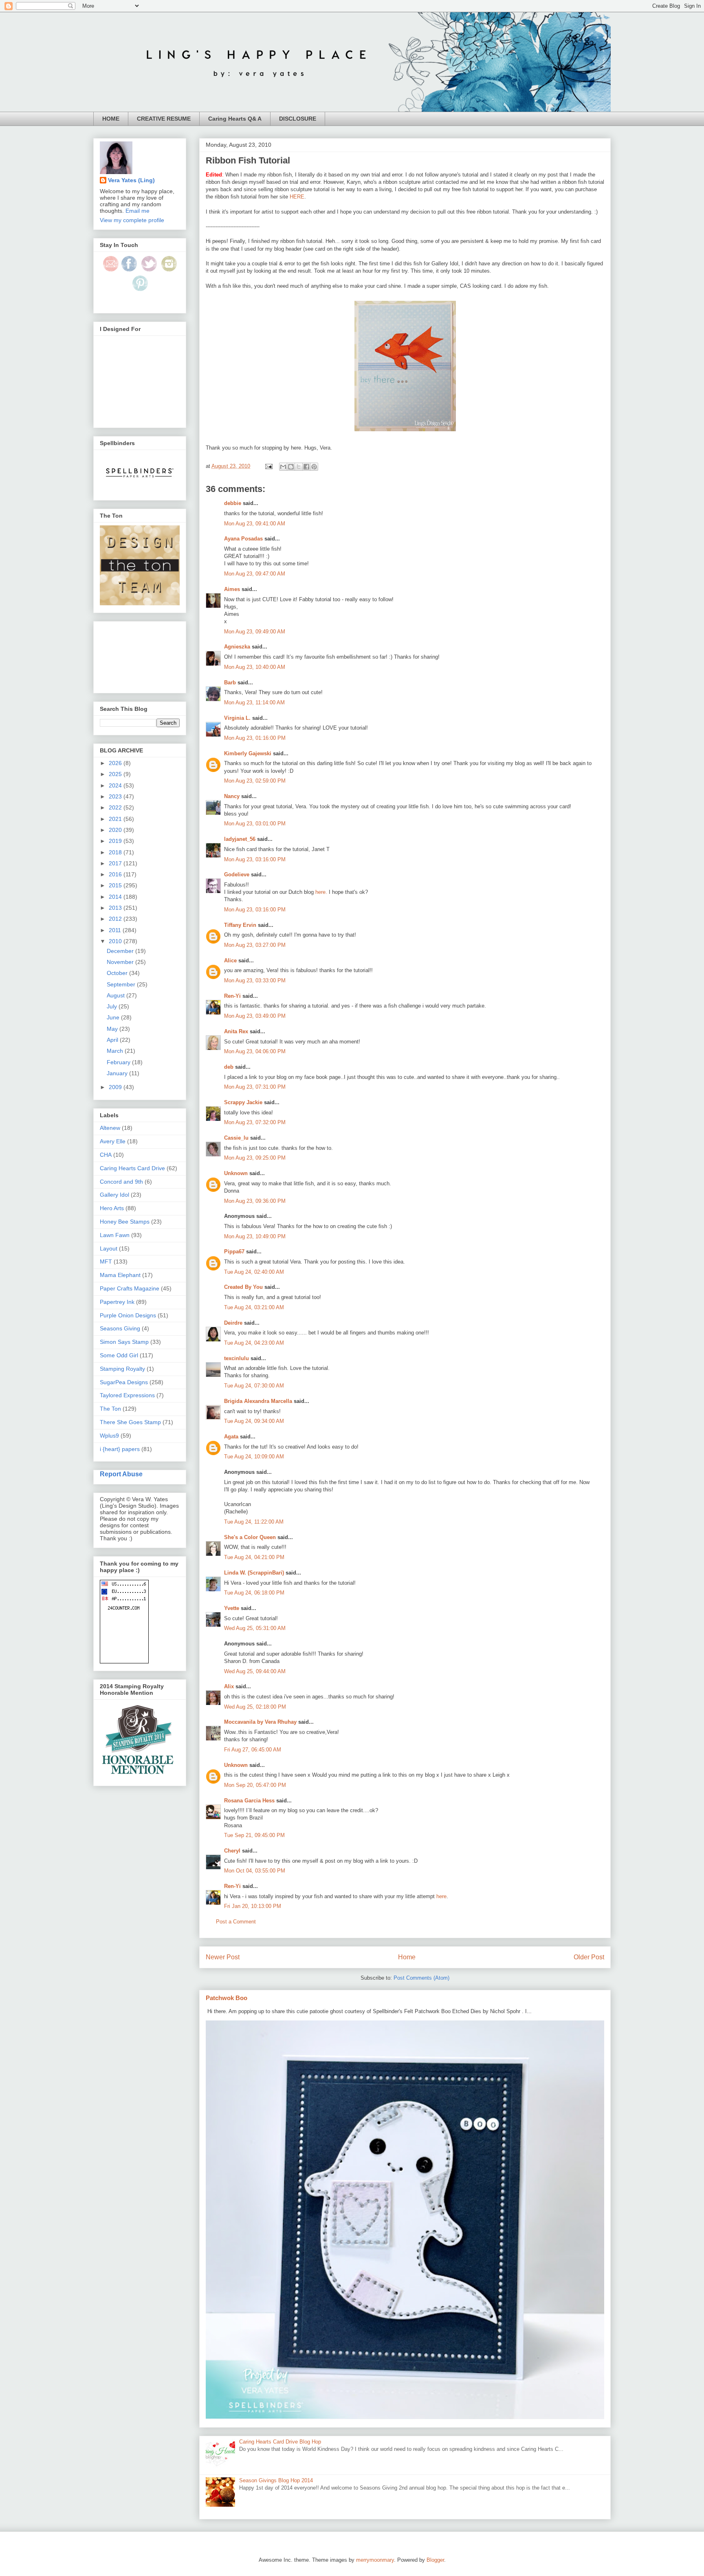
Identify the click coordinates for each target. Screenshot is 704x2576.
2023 (116, 796)
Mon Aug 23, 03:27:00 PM (255, 945)
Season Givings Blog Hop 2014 (276, 2480)
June (114, 1017)
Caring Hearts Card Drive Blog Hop (280, 2442)
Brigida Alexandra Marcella (258, 1401)
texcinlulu (236, 1358)
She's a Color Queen (250, 1537)
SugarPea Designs (124, 1382)
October (118, 973)
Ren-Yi (232, 996)
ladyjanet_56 (240, 839)
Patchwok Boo (227, 1998)
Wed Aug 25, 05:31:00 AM (255, 1628)
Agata (231, 1437)
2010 (116, 941)
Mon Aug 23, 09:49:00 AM (255, 632)
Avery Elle (113, 1141)
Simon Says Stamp (124, 1342)
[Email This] (283, 467)
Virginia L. (237, 718)
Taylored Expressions (127, 1395)
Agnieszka (237, 647)
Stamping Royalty (122, 1369)
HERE (297, 197)
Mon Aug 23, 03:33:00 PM (255, 980)
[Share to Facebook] (306, 467)
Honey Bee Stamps (125, 1222)
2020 (116, 830)
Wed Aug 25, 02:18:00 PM (255, 1707)
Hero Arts (112, 1208)
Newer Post (223, 1957)
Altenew (110, 1128)
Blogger (435, 2560)
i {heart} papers (120, 1449)
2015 (116, 885)
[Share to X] (299, 467)
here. (321, 892)
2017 (116, 863)
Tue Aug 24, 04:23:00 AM (254, 1343)
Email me (137, 211)
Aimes (232, 589)
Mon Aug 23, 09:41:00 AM (255, 524)
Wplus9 (109, 1436)
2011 (116, 930)
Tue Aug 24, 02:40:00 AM (254, 1272)
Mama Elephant (120, 1275)
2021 (116, 819)
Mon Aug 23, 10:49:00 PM (255, 1236)
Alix (229, 1686)
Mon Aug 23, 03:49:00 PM (255, 1016)
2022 (116, 807)
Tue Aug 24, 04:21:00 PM (254, 1557)
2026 (116, 763)
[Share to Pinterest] (314, 467)
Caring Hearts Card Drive (132, 1168)
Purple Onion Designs (128, 1315)
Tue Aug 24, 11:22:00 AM (254, 1522)
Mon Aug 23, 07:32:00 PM (255, 1122)
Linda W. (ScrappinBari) (254, 1573)
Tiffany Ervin (240, 925)
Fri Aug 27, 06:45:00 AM (253, 1750)
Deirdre (233, 1323)
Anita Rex (236, 1031)
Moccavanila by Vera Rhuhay (260, 1722)
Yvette (232, 1608)
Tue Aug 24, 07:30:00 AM (254, 1386)
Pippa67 (234, 1252)
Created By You (243, 1287)
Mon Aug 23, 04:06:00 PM (255, 1051)
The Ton (110, 1409)
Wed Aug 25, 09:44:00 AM (255, 1671)
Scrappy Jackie (243, 1102)
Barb (230, 683)
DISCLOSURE (298, 119)
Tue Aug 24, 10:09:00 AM (254, 1457)
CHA (106, 1155)
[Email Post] (268, 466)
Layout (109, 1248)
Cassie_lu (236, 1138)
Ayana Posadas (243, 539)
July (113, 1006)
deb (229, 1067)
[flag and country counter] (124, 1661)
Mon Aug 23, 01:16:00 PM (255, 738)
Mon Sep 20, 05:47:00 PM (255, 1785)
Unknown (236, 1173)
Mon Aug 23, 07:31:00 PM (255, 1087)
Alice (231, 960)
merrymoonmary (375, 2560)
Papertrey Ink (117, 1302)
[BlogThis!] (291, 467)
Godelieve (237, 874)
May (113, 1029)
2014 (116, 897)
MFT (106, 1262)
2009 (116, 1087)
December (121, 951)
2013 (116, 908)
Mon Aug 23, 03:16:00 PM (255, 859)
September (122, 984)
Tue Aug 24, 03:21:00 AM (254, 1307)
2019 (116, 841)
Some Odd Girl (119, 1355)
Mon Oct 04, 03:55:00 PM (255, 1871)
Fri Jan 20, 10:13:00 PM (253, 1906)
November (121, 962)
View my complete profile (132, 220)
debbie (233, 503)
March (116, 1051)
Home (407, 1957)
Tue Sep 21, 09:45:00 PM (254, 1835)
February (119, 1062)
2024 (116, 785)
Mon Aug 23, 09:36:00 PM (255, 1201)
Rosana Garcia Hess (249, 1801)
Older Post (589, 1957)
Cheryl (232, 1851)
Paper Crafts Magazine (130, 1288)
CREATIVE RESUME (164, 119)
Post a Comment (236, 1922)
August (117, 995)
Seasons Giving (120, 1328)
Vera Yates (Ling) (131, 180)
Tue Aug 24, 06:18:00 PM (254, 1593)
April (113, 1040)
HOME (111, 119)
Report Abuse (121, 1474)
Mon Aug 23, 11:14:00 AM (254, 702)
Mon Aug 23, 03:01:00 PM (255, 824)
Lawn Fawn (115, 1235)
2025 (116, 774)
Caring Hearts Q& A (235, 119)
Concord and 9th (121, 1182)
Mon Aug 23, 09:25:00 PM (255, 1158)
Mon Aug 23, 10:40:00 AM (255, 667)
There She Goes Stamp (130, 1422)
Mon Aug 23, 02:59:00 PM (255, 781)
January (118, 1073)
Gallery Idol (114, 1195)
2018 (116, 852)
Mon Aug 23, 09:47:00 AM (255, 574)
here (441, 1896)
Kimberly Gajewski (248, 753)
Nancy (232, 796)
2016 (116, 874)
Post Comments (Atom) (421, 1978)
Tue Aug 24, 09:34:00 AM (254, 1421)
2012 (116, 919)
